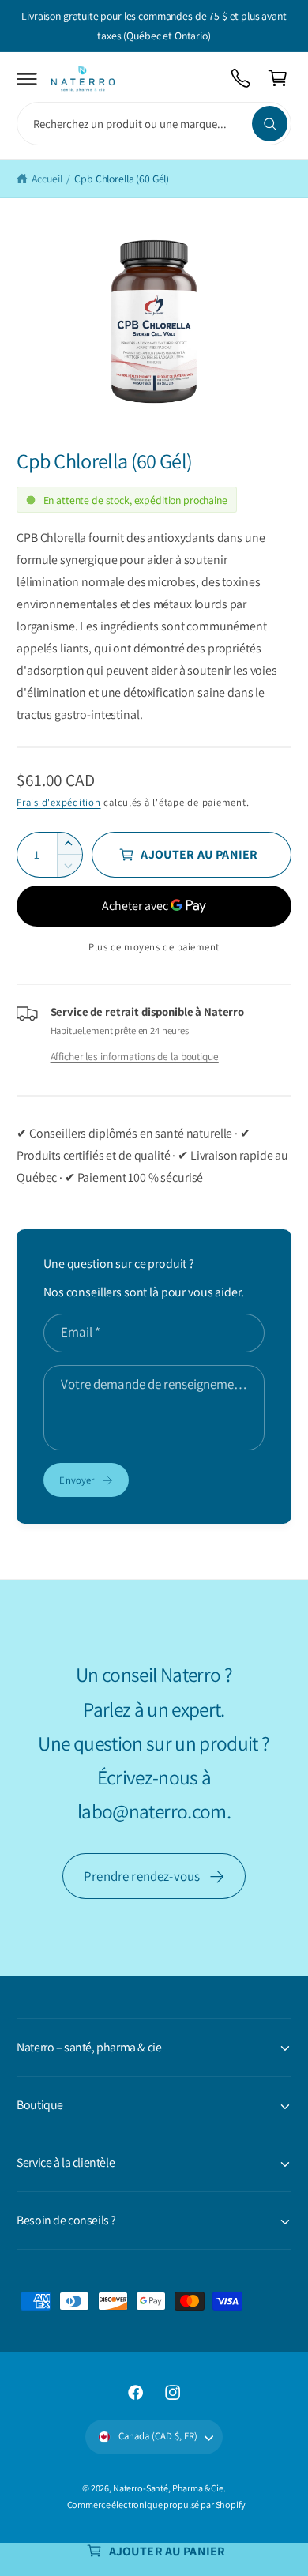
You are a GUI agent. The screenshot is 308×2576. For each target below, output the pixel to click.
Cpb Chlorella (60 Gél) (122, 179)
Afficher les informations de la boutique (135, 1056)
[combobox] (154, 124)
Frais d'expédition (58, 802)
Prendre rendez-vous (142, 1876)
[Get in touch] (241, 79)
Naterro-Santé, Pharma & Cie (168, 2488)
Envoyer (77, 1480)
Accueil (47, 179)
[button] (27, 79)
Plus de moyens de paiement (154, 947)
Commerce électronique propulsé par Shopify (156, 2505)
